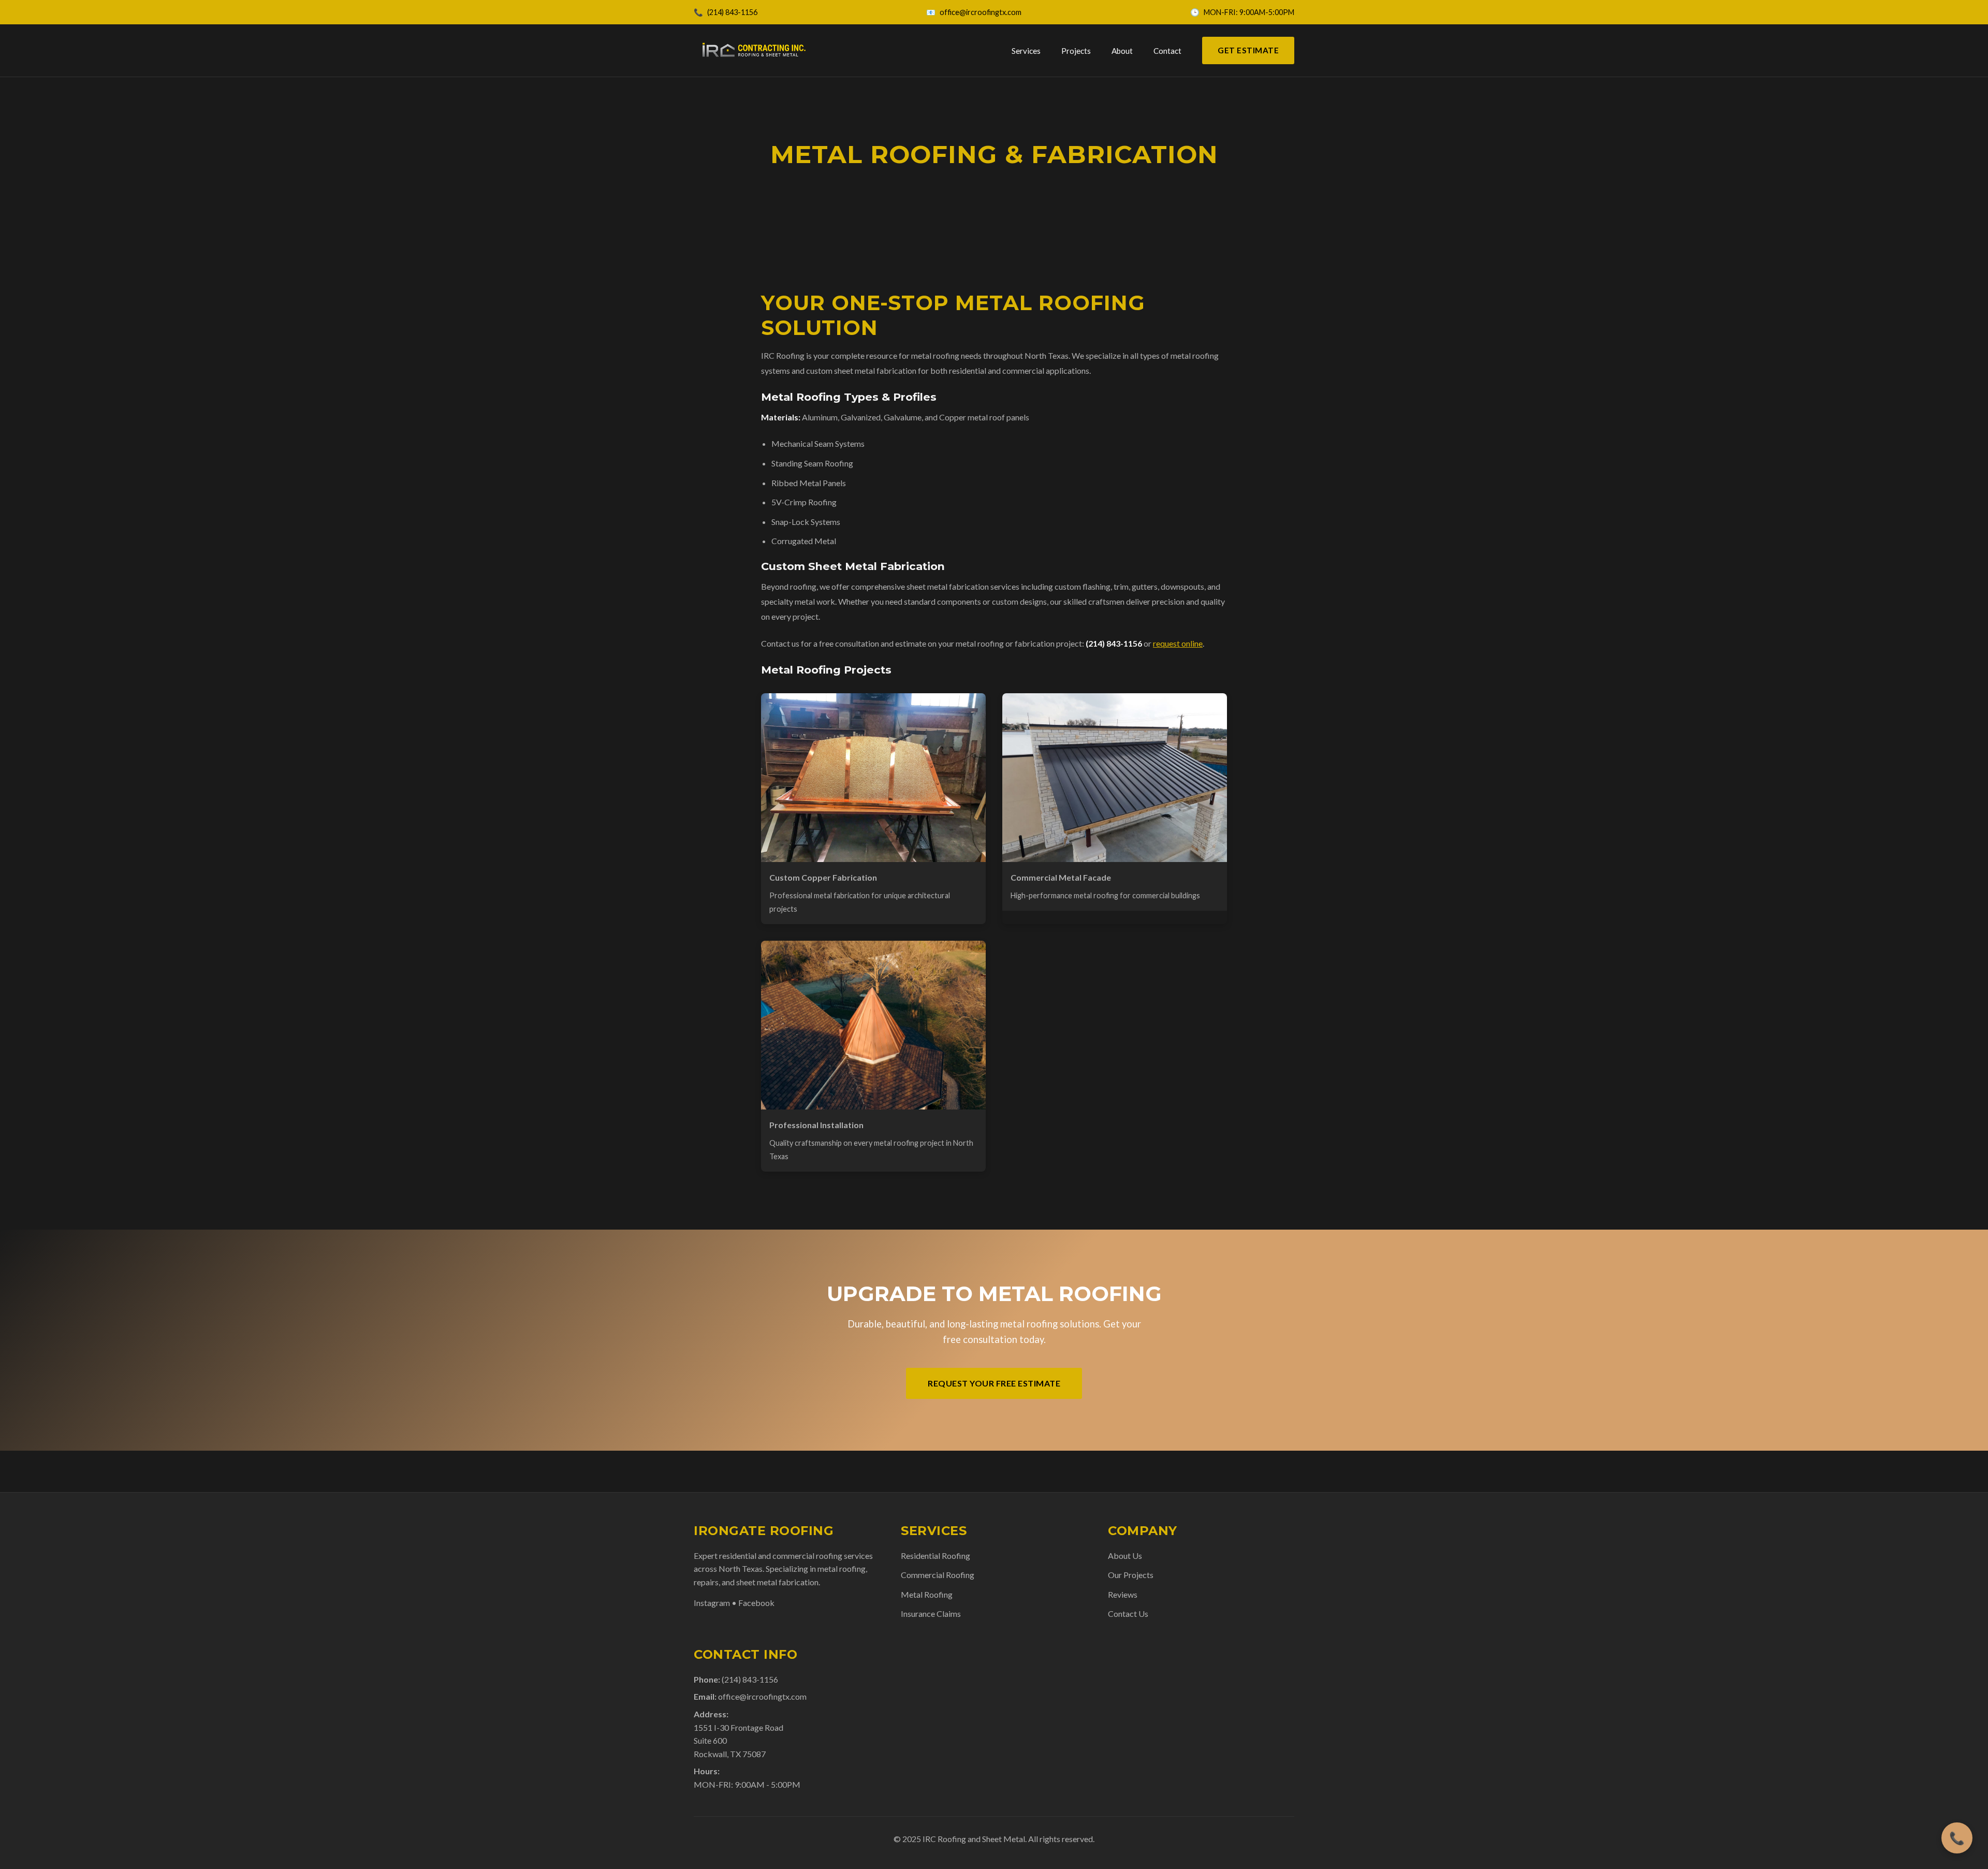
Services (1026, 51)
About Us (1125, 1556)
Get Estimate (1248, 50)
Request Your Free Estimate (994, 1383)
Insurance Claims (931, 1614)
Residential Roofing (935, 1556)
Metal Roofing (927, 1594)
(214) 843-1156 (732, 12)
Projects (1076, 51)
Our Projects (1131, 1575)
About (1122, 51)
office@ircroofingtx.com (981, 12)
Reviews (1123, 1594)
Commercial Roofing (938, 1575)
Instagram (712, 1603)
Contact (1167, 51)
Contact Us (1128, 1614)
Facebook (756, 1603)
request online (1178, 643)
